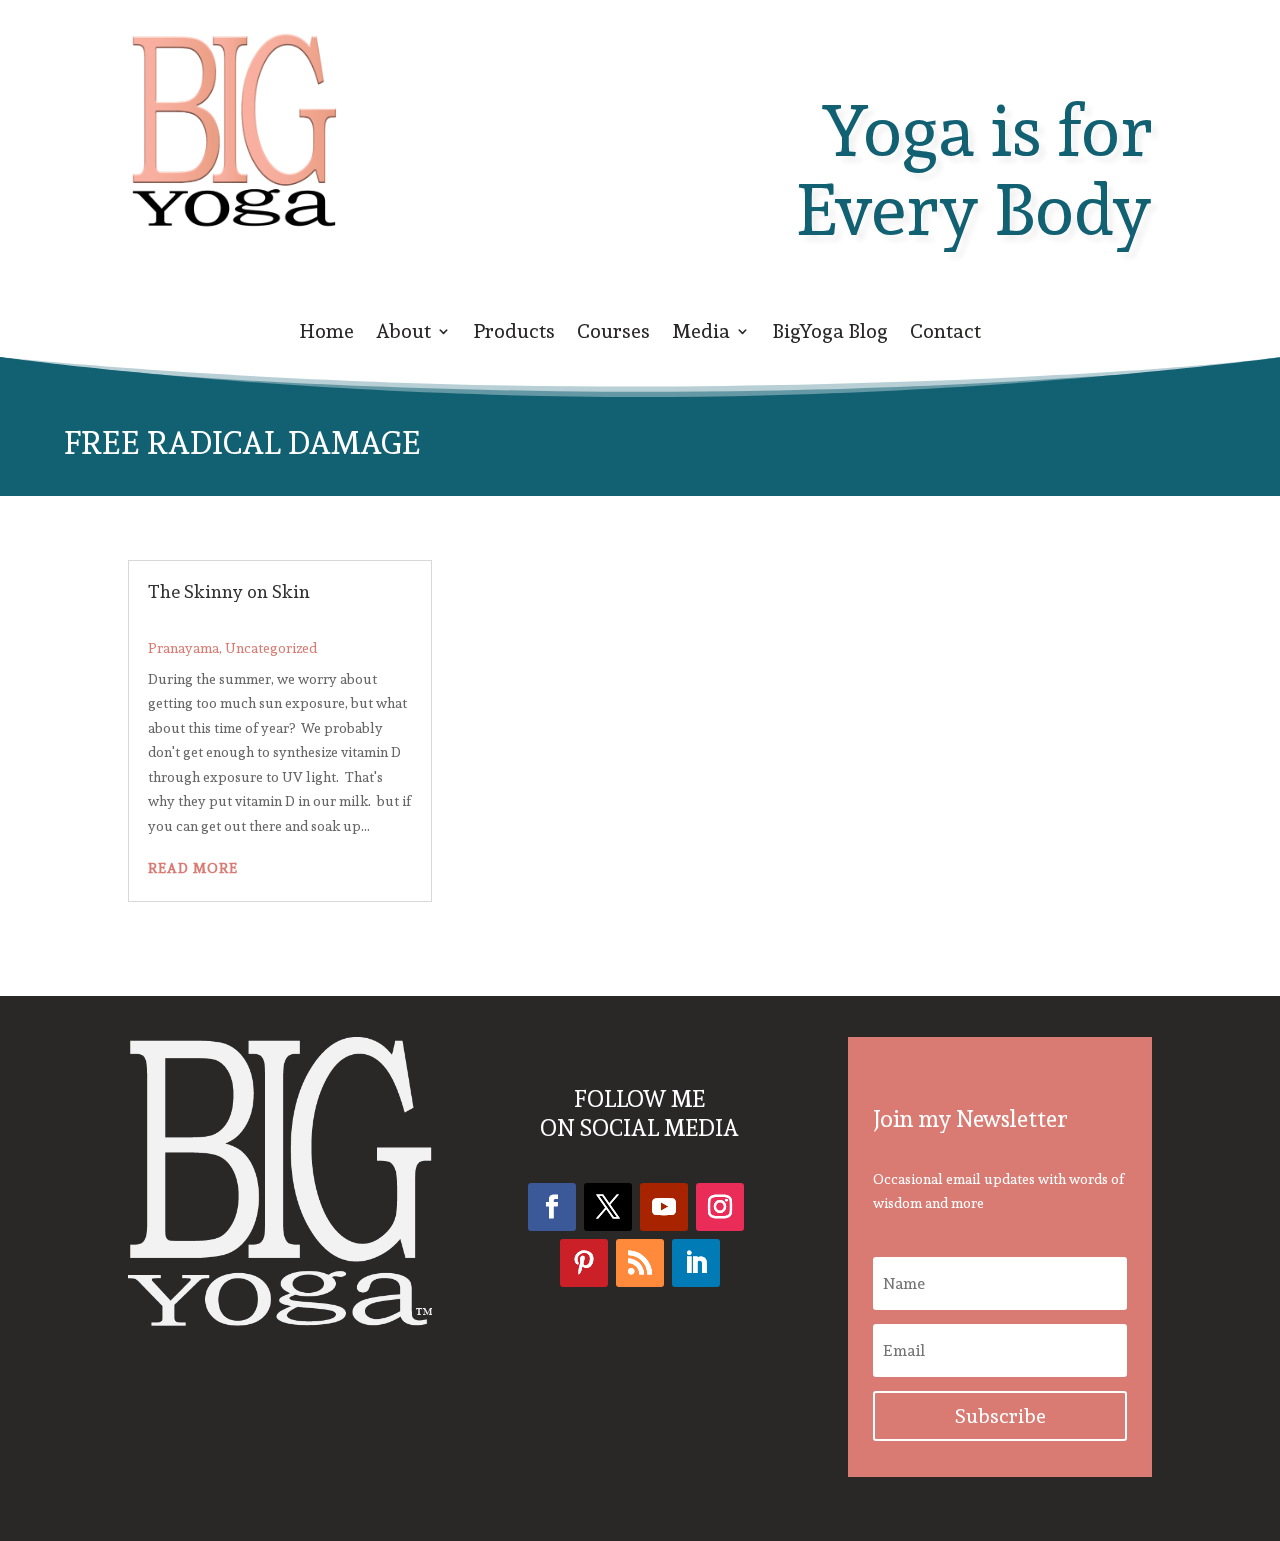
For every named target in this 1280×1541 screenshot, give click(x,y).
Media (701, 335)
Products (514, 335)
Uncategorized (271, 648)
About (403, 335)
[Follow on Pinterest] (584, 1263)
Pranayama (183, 648)
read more (193, 868)
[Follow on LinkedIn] (696, 1263)
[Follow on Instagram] (720, 1207)
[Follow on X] (608, 1207)
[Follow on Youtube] (664, 1207)
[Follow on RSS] (640, 1263)
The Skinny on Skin (229, 591)
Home (326, 335)
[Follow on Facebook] (552, 1207)
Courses (613, 335)
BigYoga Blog (830, 335)
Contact (945, 335)
